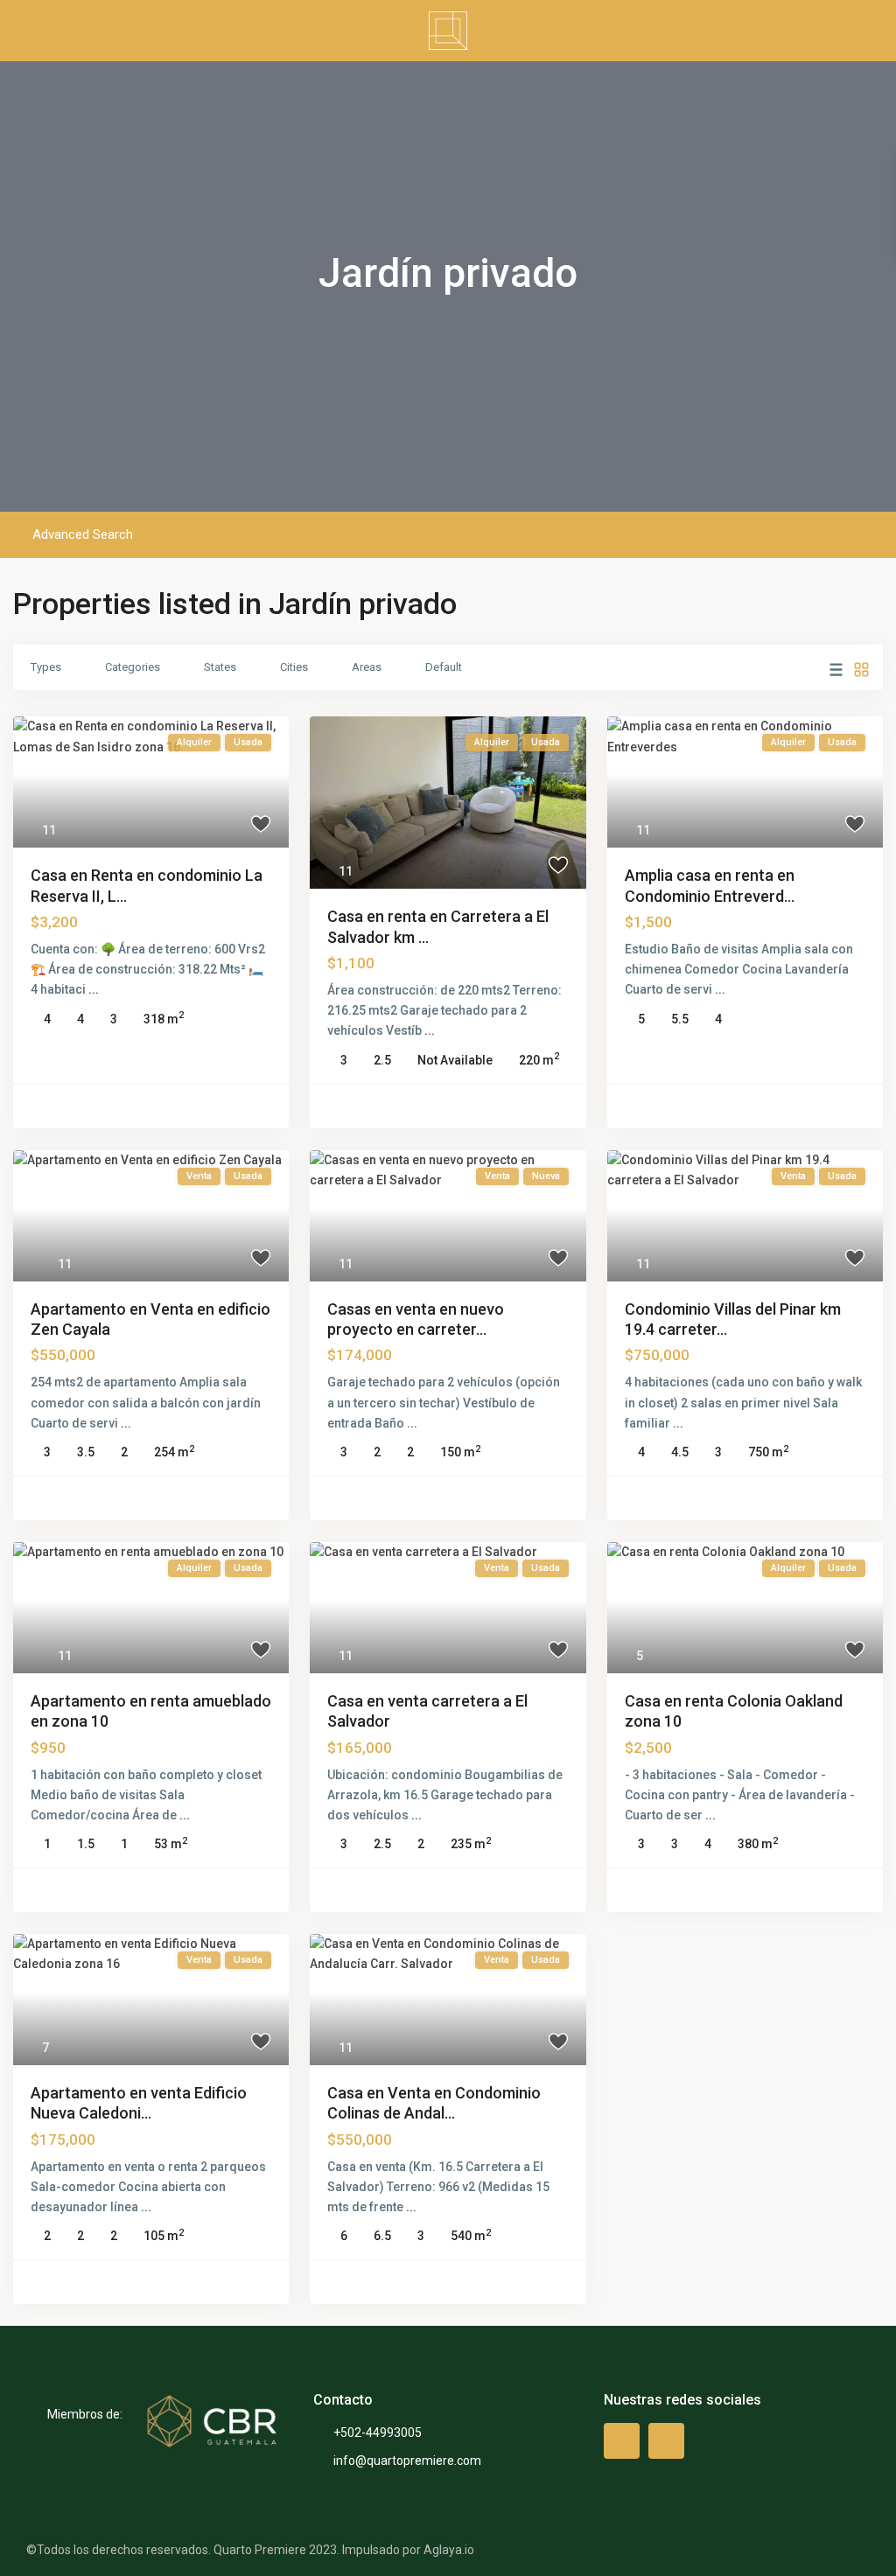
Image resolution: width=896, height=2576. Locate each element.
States (220, 667)
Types (46, 667)
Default (444, 667)
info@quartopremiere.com (407, 2461)
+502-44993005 (378, 2433)
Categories (133, 667)
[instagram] (666, 2441)
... (94, 989)
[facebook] (622, 2441)
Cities (294, 667)
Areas (367, 667)
